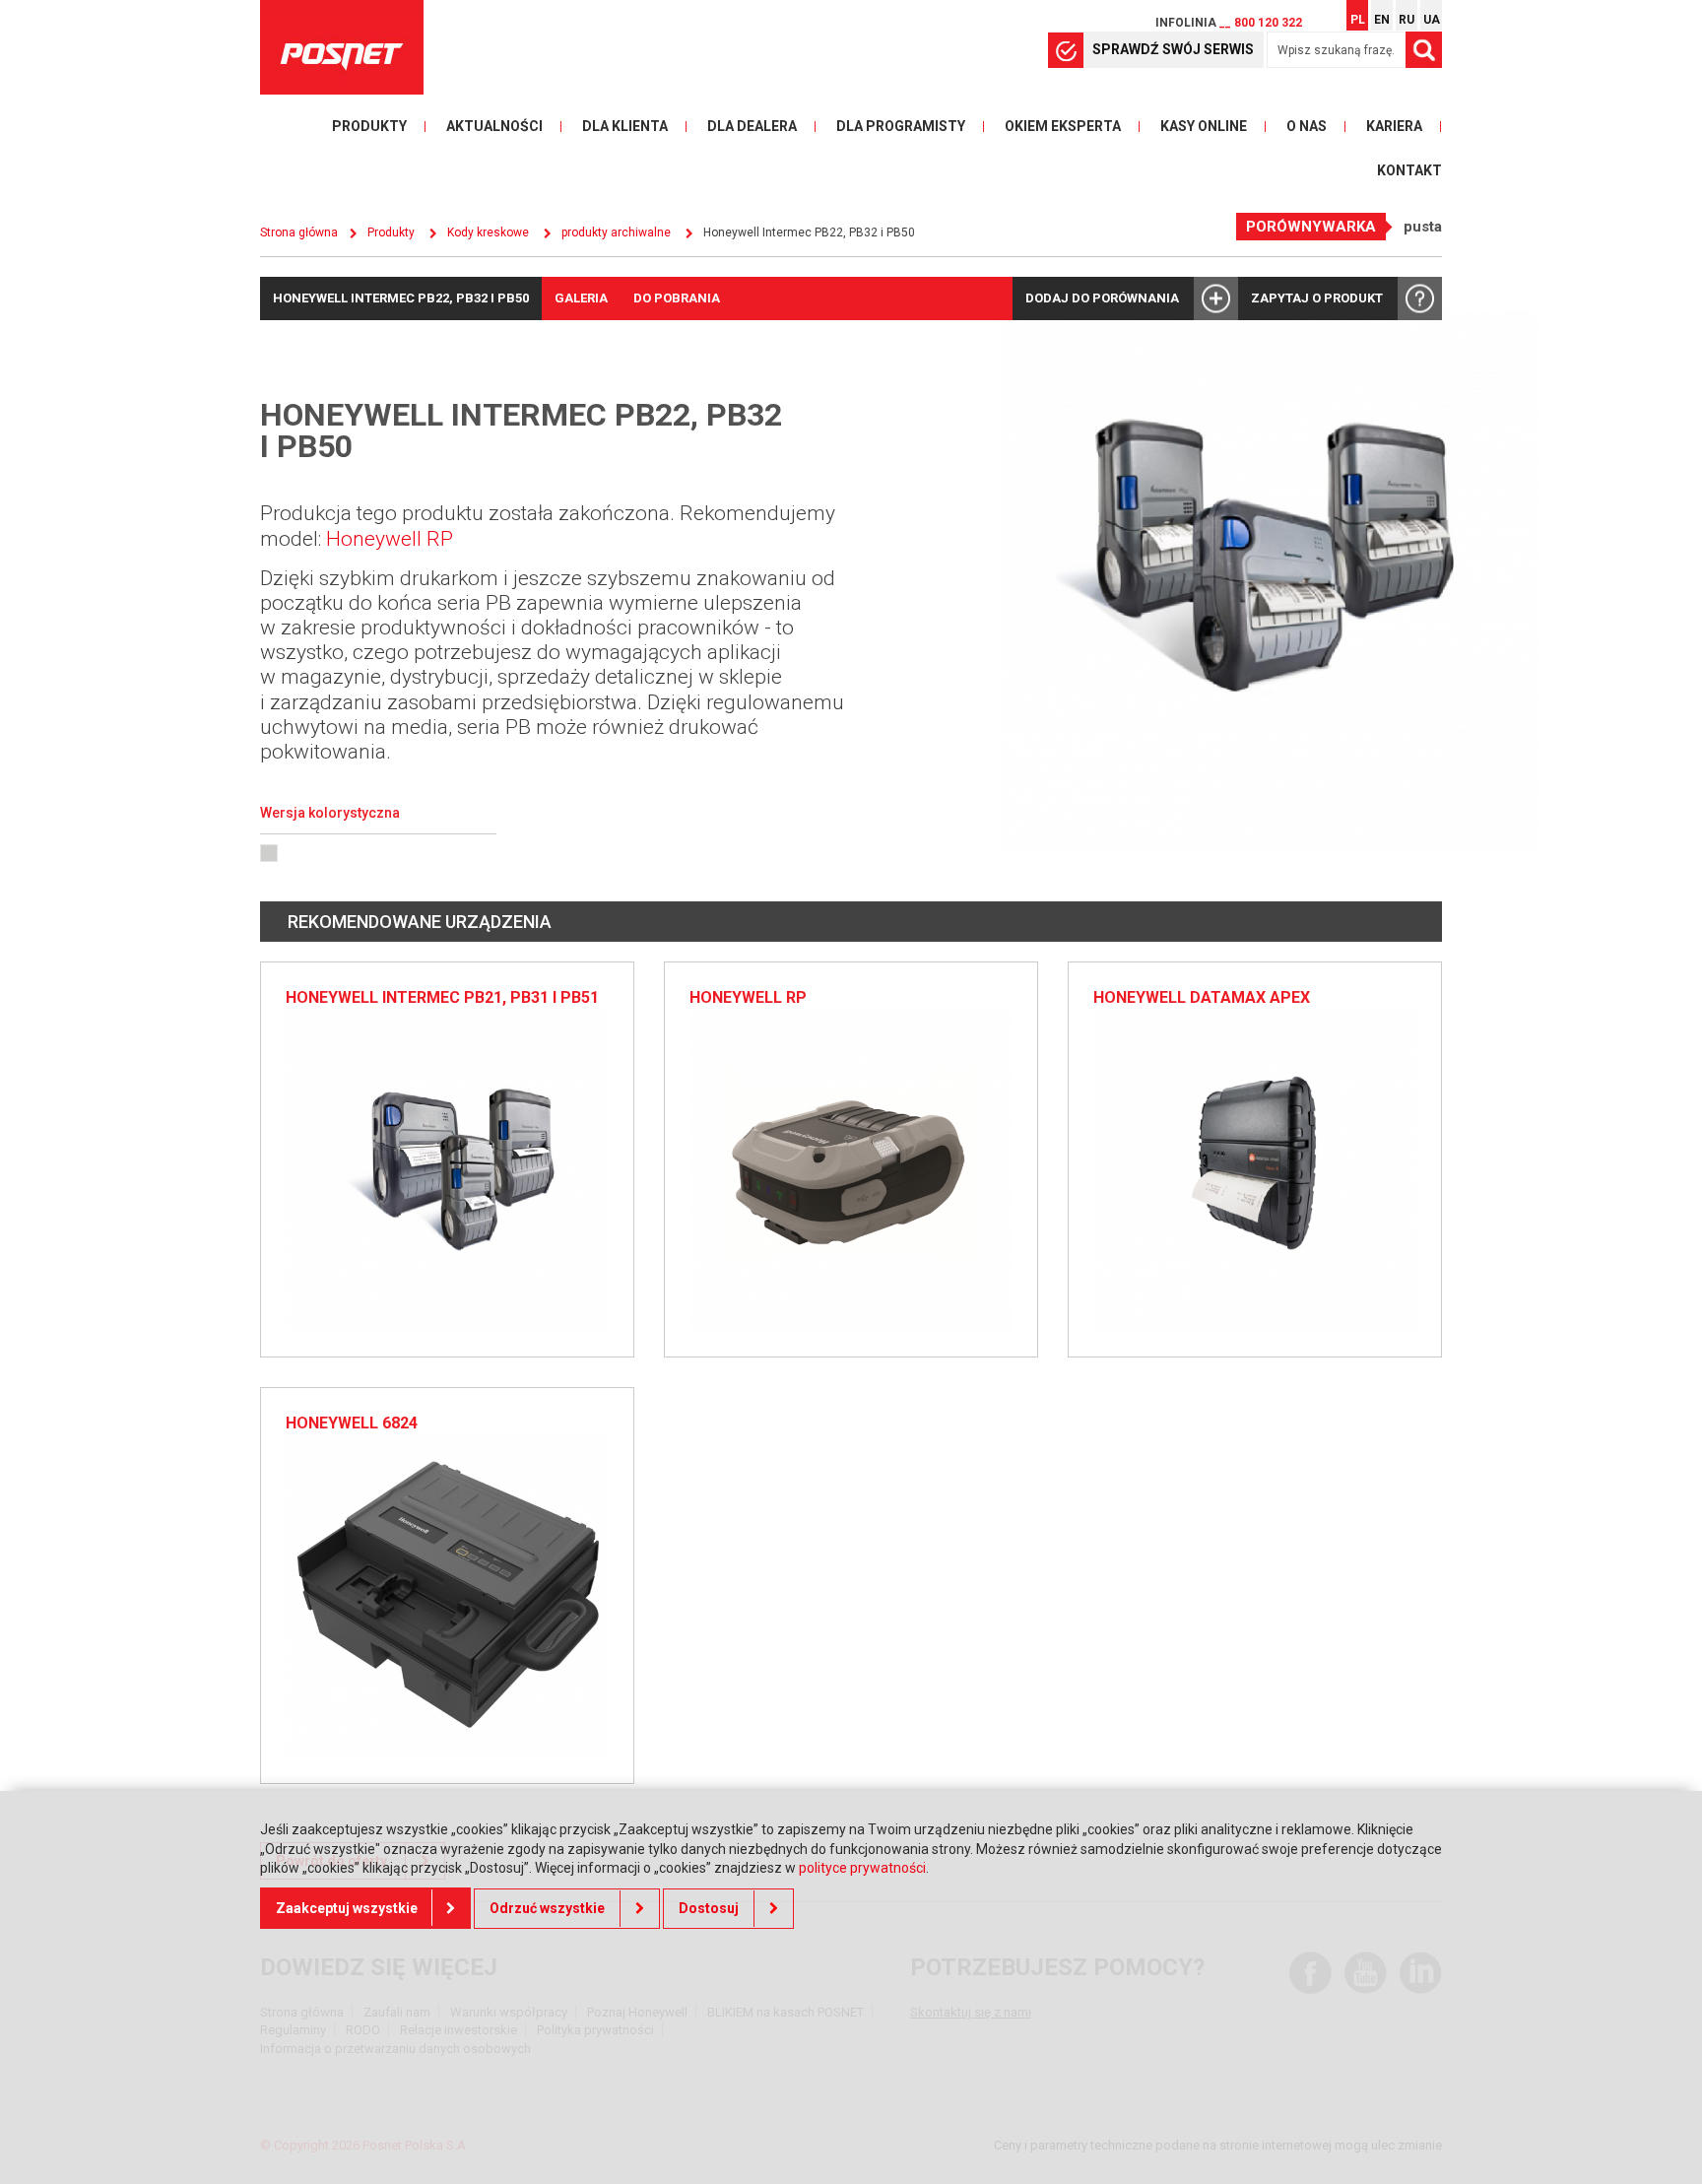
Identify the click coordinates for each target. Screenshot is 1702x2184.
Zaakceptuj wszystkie (347, 1908)
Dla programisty (901, 126)
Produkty (369, 126)
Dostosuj (709, 1908)
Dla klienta (625, 126)
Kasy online (1204, 126)
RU (1407, 20)
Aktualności (494, 126)
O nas (1307, 126)
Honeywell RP (390, 539)
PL (1358, 20)
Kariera (1394, 126)
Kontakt (1409, 170)
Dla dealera (752, 126)
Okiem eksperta (1063, 126)
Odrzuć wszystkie (547, 1908)
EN (1382, 20)
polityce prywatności (862, 1868)
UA (1432, 20)
